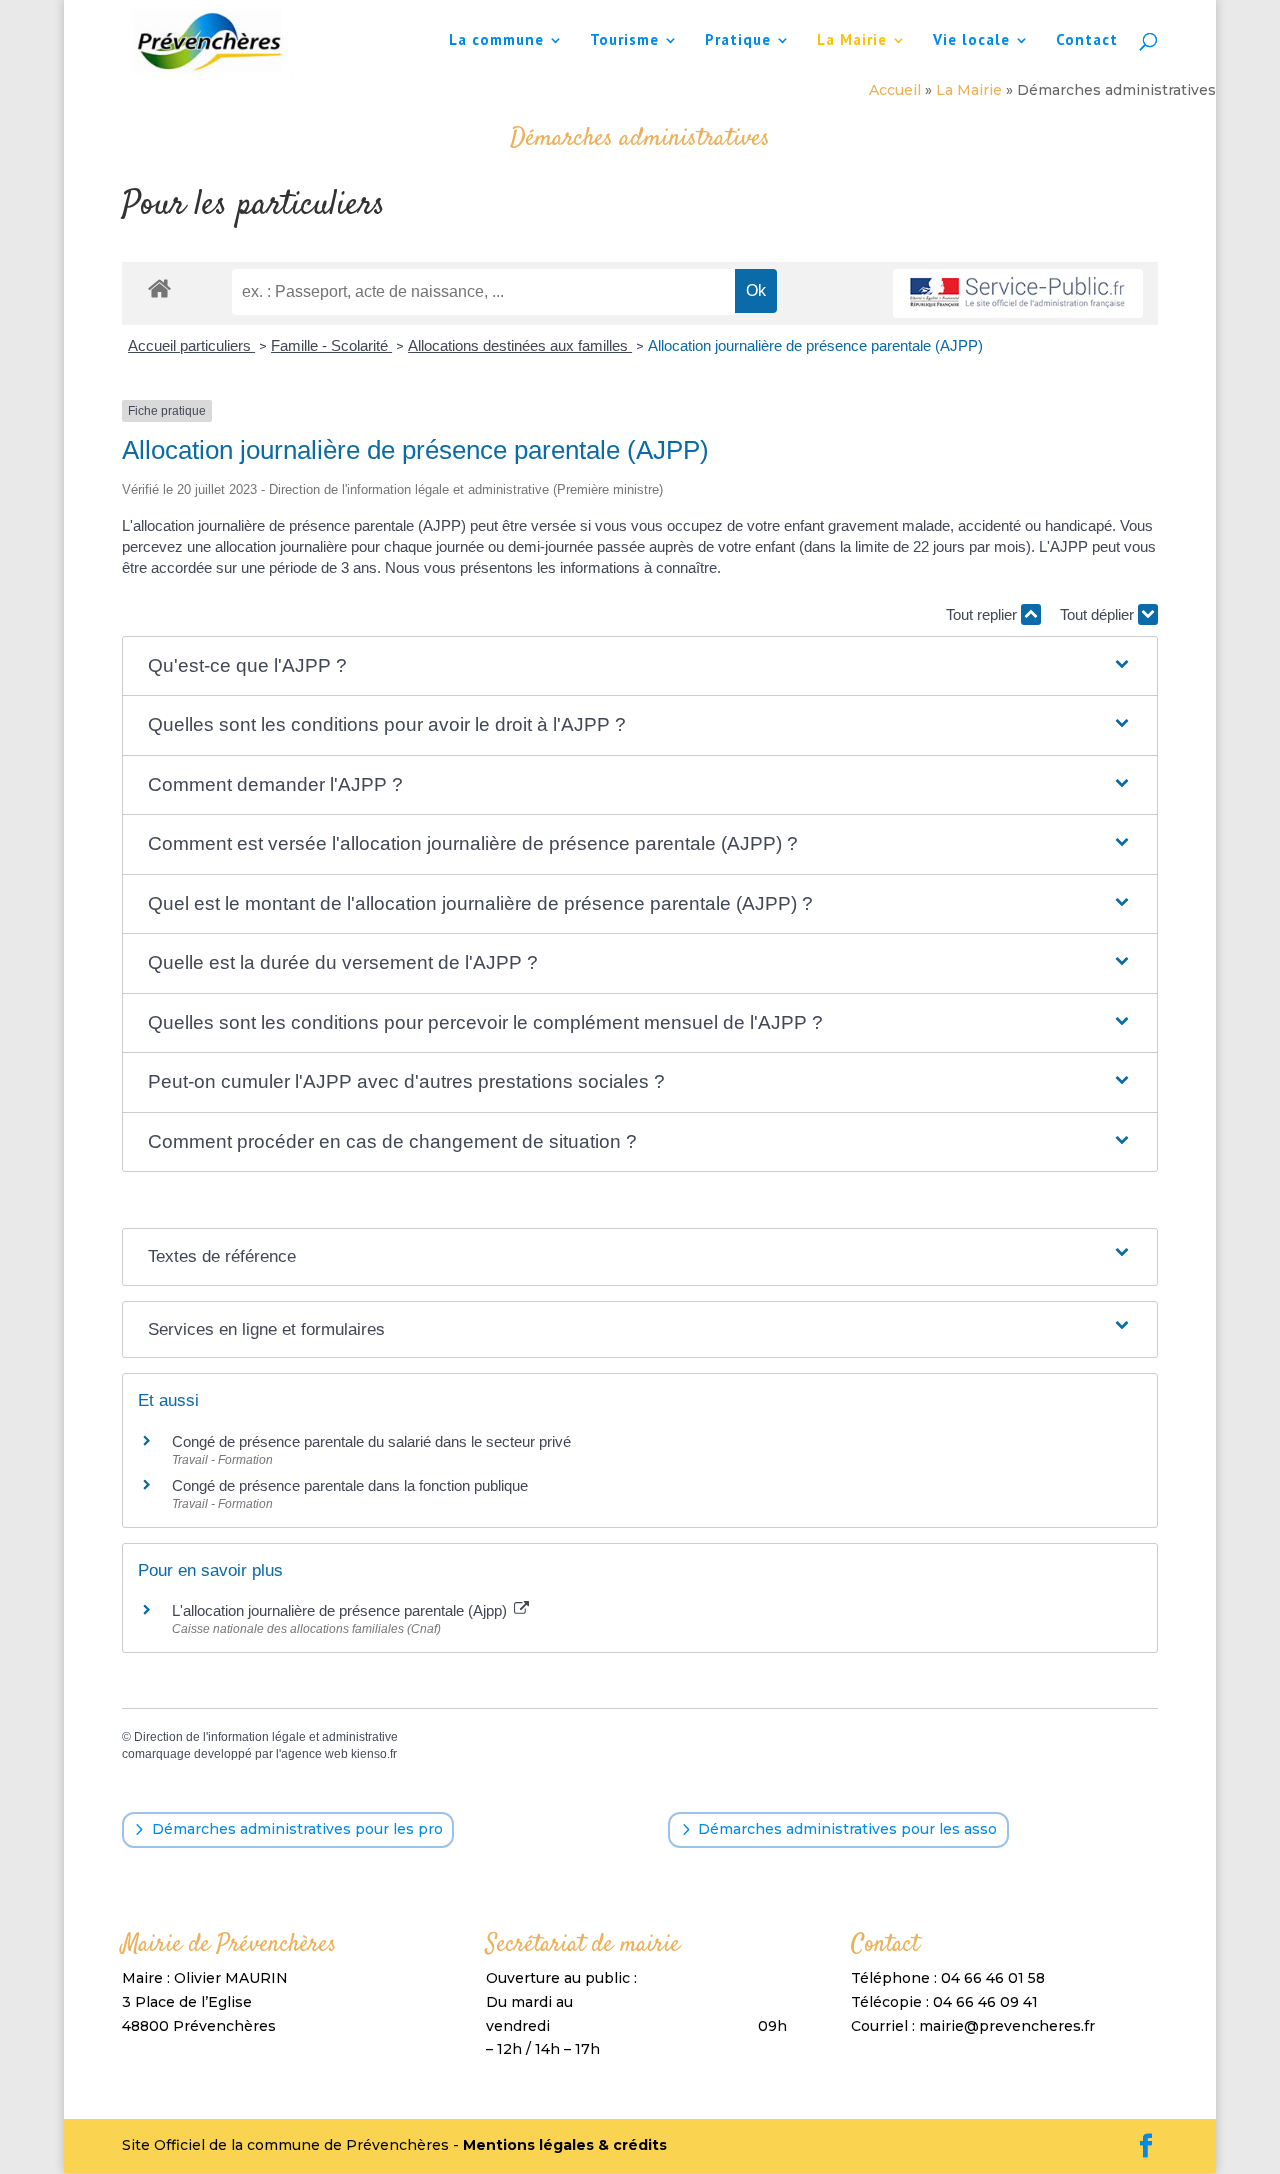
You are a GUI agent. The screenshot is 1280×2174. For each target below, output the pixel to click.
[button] (640, 666)
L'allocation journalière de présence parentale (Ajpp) (341, 1610)
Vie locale (971, 41)
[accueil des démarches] (159, 287)
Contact (1087, 41)
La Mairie (852, 41)
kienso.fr (374, 1754)
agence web (314, 1754)
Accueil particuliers (191, 345)
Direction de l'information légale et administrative (266, 1737)
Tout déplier (1099, 614)
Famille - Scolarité (331, 345)
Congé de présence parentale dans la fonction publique (350, 1485)
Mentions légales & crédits (565, 2145)
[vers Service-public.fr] (1018, 293)
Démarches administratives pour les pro (297, 1829)
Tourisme (624, 41)
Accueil (895, 90)
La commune (496, 41)
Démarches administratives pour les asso (847, 1829)
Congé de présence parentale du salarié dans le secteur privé (371, 1441)
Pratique (738, 41)
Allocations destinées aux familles (520, 345)
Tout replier (983, 614)
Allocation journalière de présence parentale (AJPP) (815, 345)
